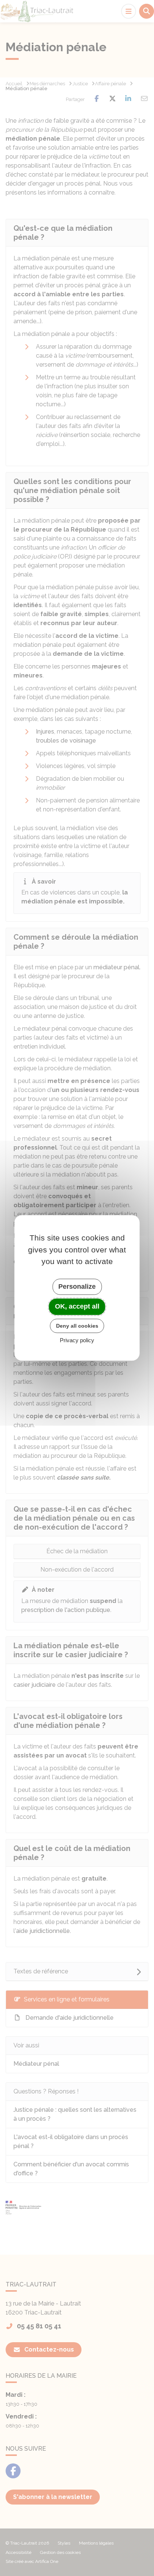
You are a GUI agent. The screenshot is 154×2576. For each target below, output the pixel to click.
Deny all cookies (77, 1326)
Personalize (77, 1287)
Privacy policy (77, 1341)
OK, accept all (77, 1306)
